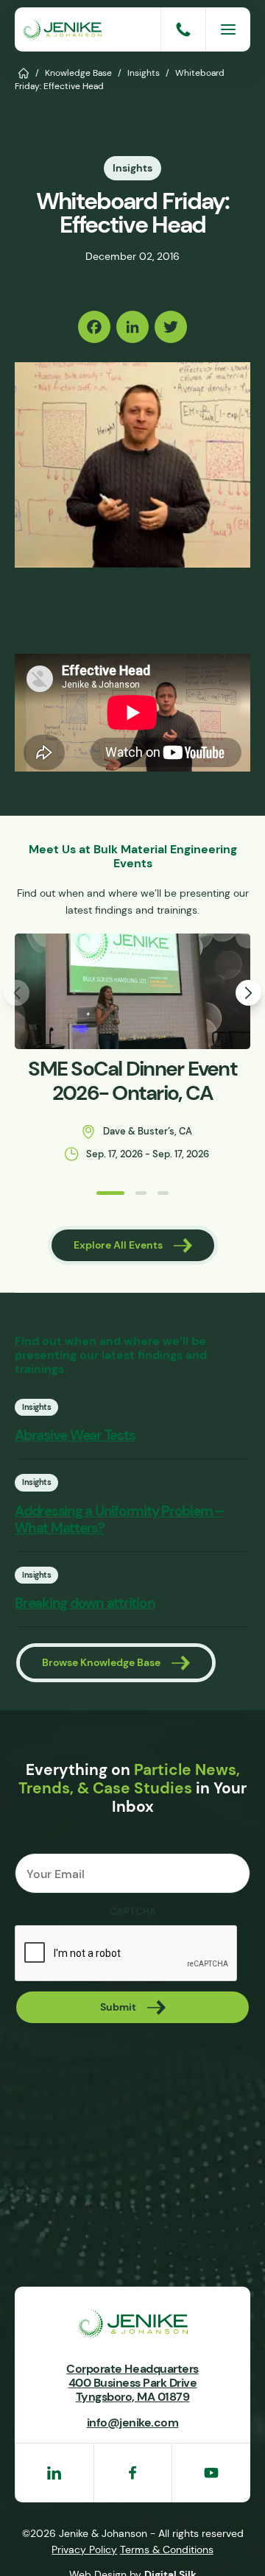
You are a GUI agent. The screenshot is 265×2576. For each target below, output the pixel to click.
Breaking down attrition (85, 1603)
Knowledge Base (78, 73)
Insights (144, 73)
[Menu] (228, 29)
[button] (110, 1193)
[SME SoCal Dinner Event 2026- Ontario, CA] (132, 991)
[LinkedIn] (132, 327)
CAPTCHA (133, 1912)
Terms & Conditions (167, 2549)
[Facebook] (94, 327)
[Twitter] (171, 327)
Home (24, 72)
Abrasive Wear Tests (75, 1435)
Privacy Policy (84, 2549)
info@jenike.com (133, 2422)
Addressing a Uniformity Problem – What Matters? (119, 1520)
